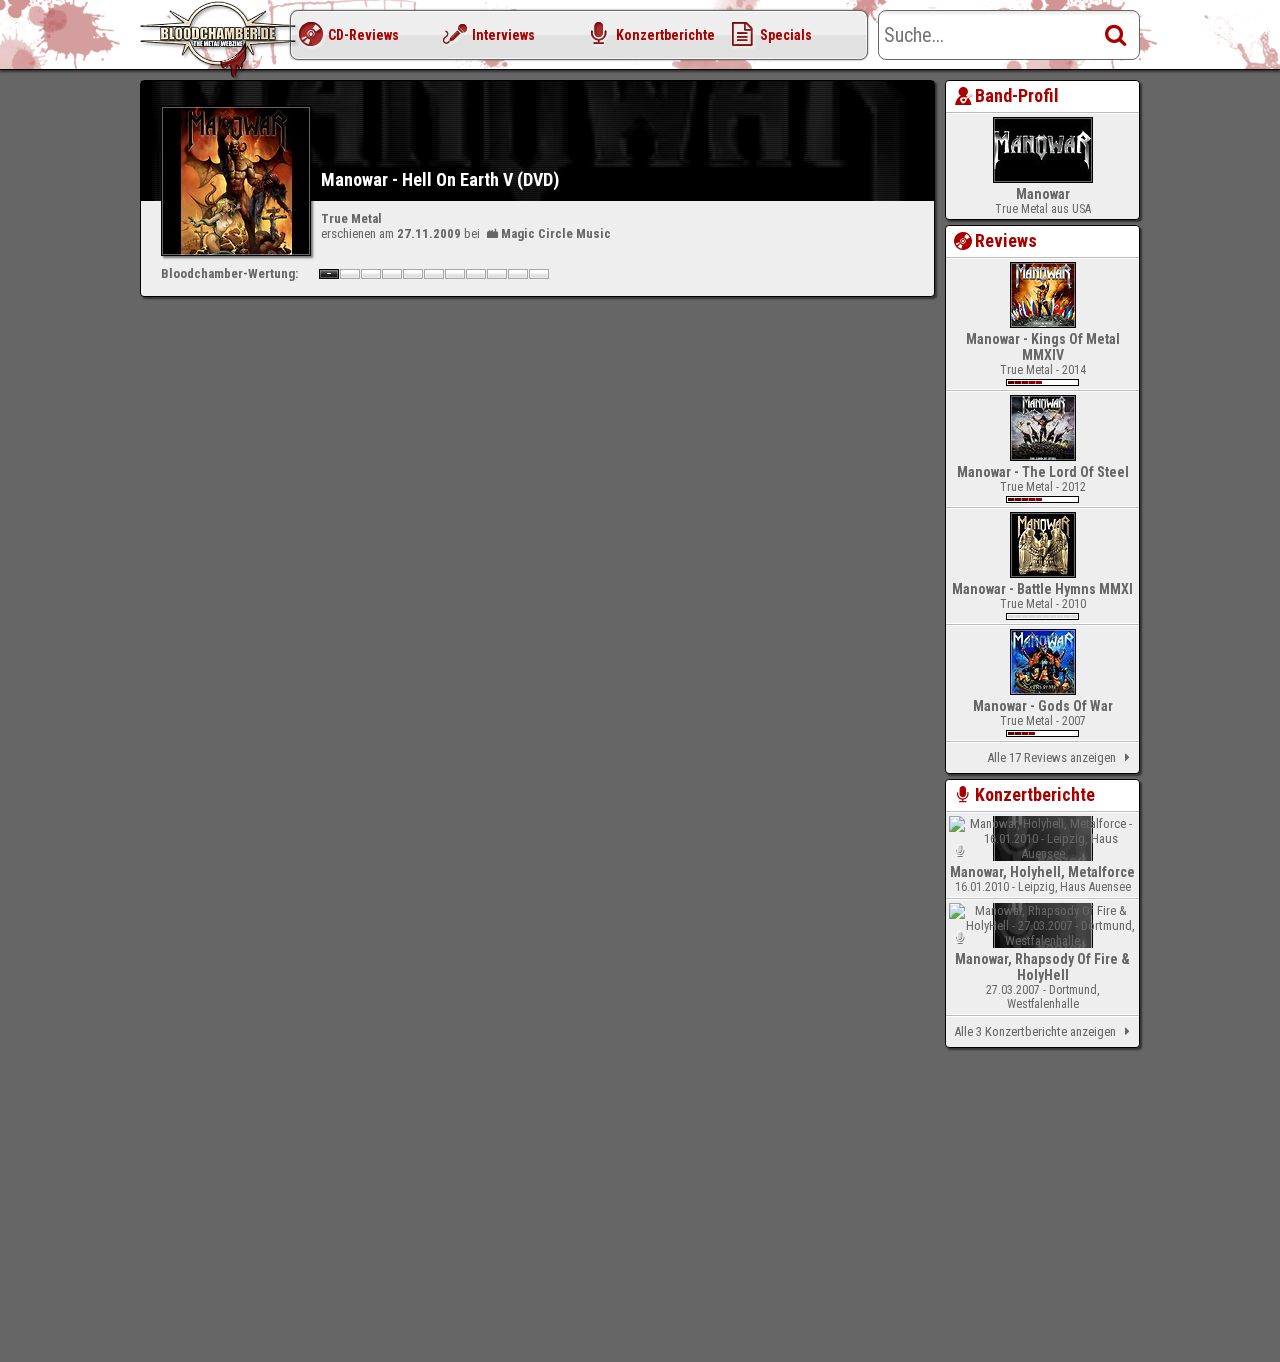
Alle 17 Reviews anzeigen (1051, 757)
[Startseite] (220, 40)
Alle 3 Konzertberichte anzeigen (1035, 1031)
